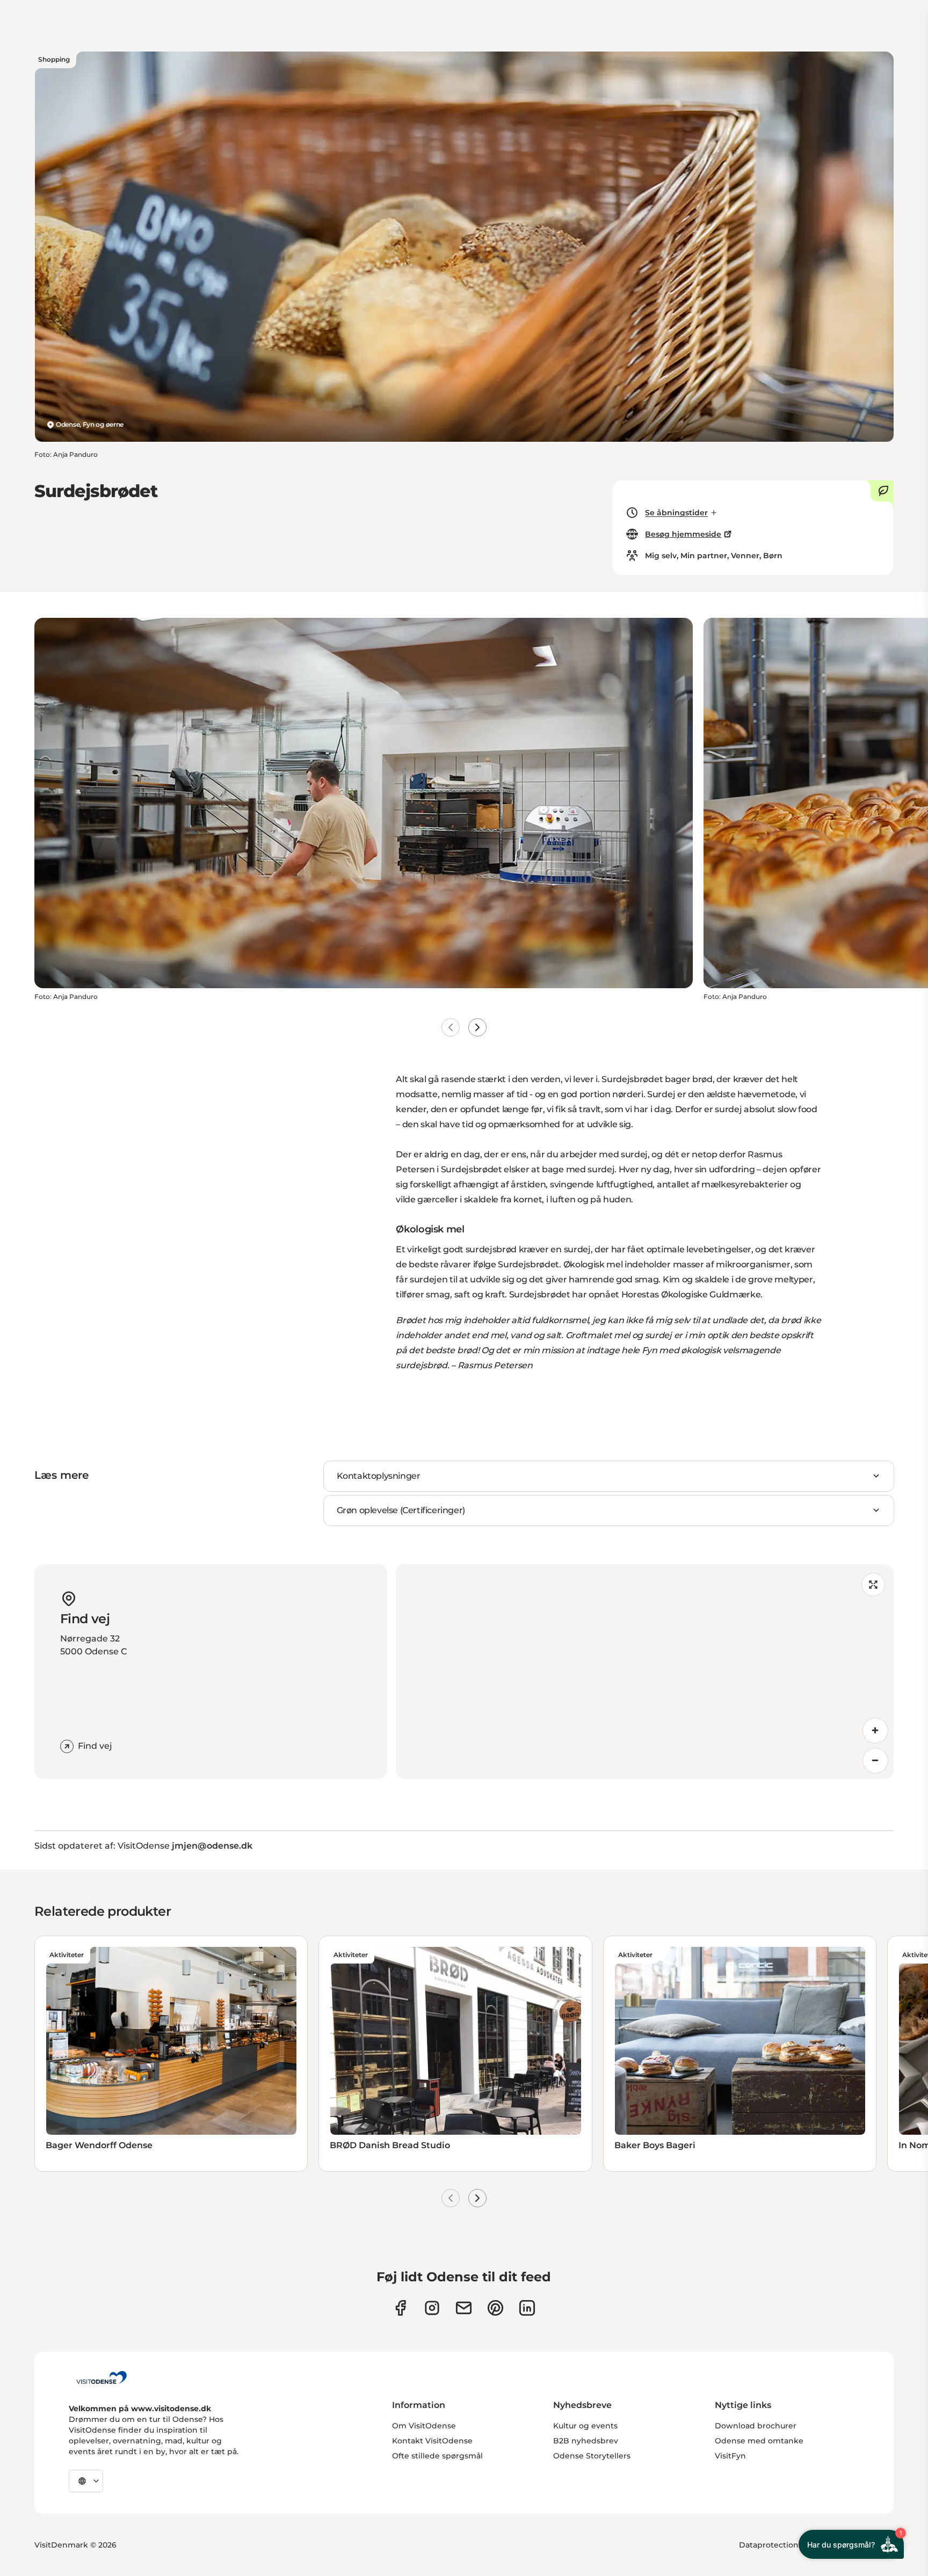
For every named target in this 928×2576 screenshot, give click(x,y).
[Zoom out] (875, 1761)
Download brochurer (756, 2426)
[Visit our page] (432, 2308)
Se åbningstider (676, 513)
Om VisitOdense (424, 2426)
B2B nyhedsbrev (586, 2441)
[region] (645, 1672)
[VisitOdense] (102, 2377)
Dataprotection (769, 2545)
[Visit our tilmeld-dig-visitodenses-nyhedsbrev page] (464, 2308)
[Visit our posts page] (527, 2308)
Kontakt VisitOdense (432, 2441)
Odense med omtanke (759, 2441)
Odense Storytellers (592, 2456)
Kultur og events (585, 2426)
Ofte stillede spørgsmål (437, 2456)
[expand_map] (873, 1585)
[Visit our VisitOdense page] (400, 2308)
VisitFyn (730, 2456)
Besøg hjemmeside (683, 534)
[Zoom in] (875, 1731)
